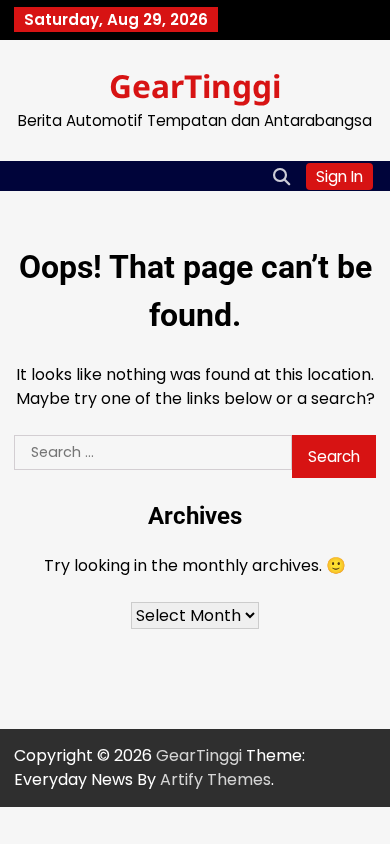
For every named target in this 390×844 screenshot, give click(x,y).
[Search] (281, 176)
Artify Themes (215, 779)
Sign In (339, 176)
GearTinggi (195, 85)
